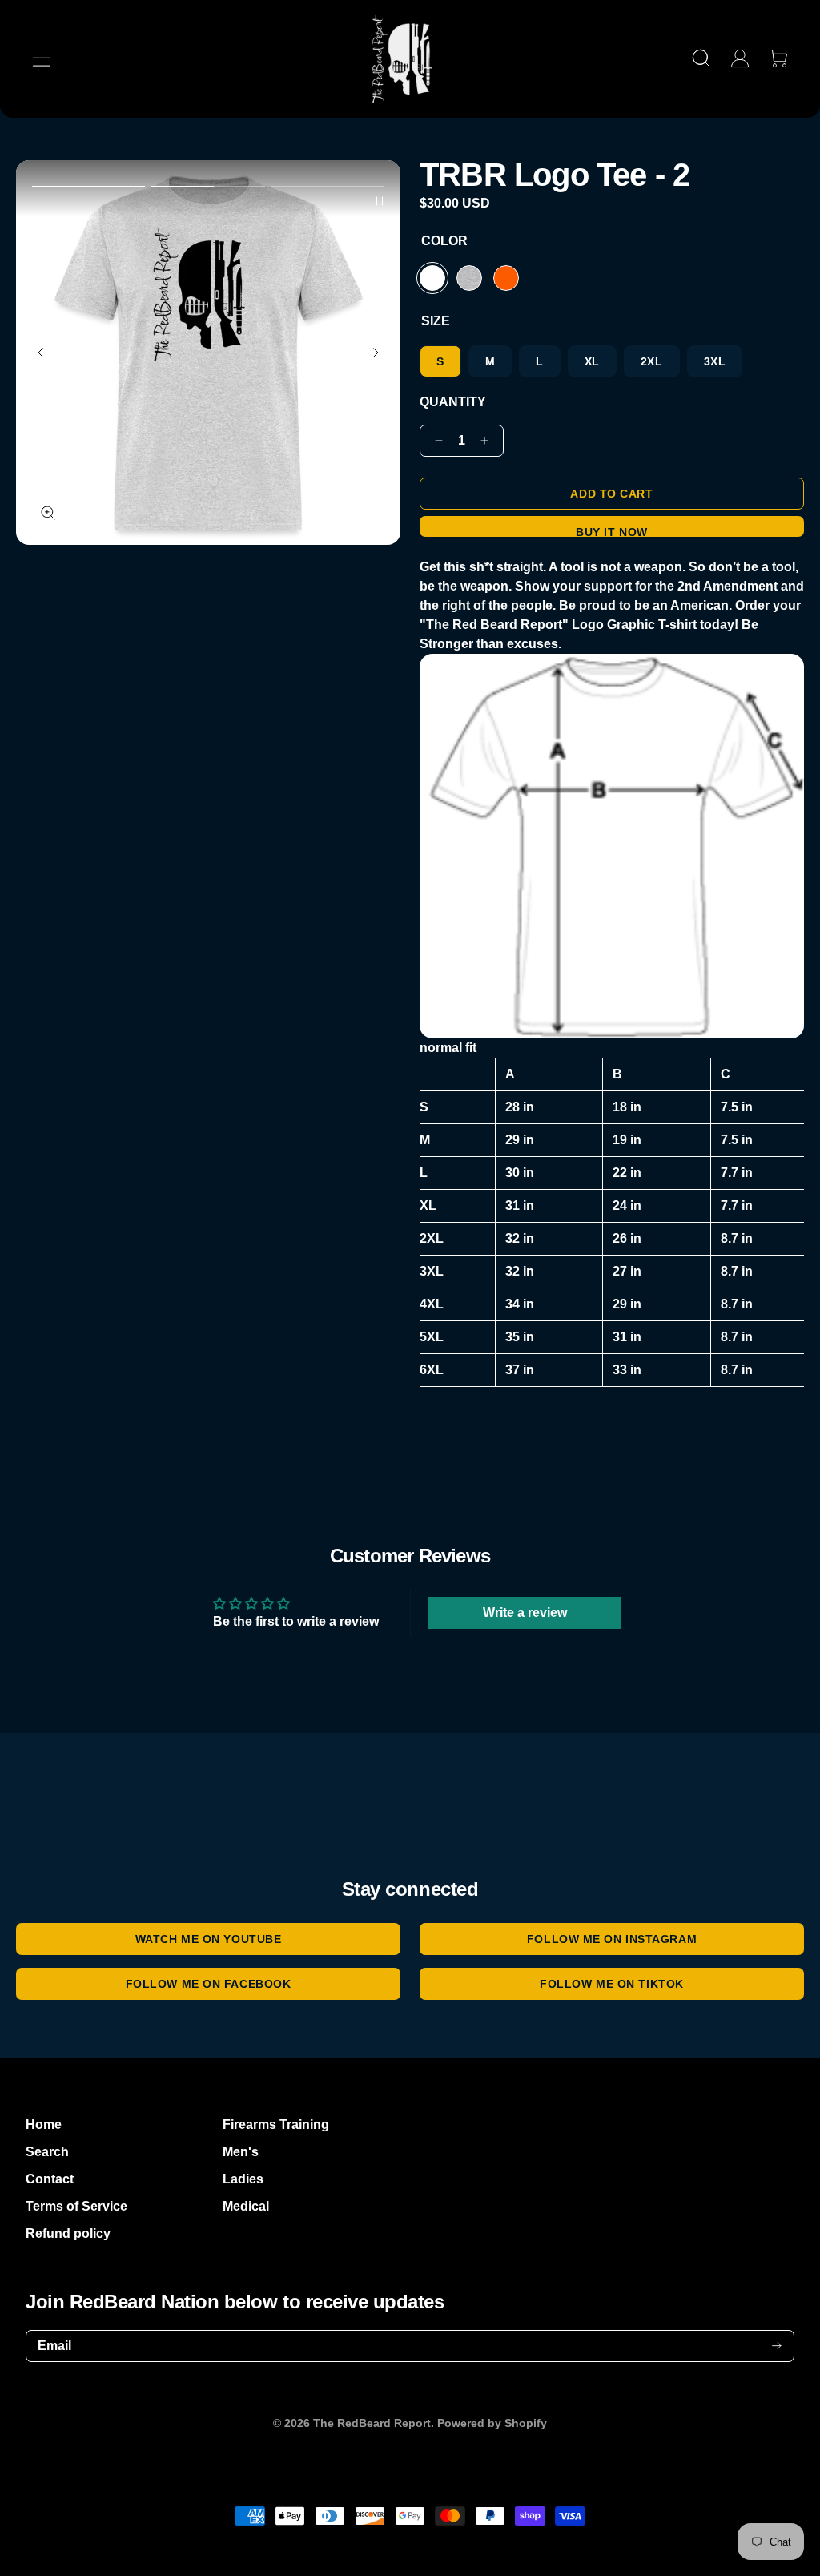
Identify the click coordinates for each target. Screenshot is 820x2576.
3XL (715, 361)
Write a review (525, 1613)
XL (592, 361)
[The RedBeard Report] (410, 59)
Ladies (243, 2179)
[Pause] (380, 201)
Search (47, 2152)
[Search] (701, 58)
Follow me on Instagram (612, 1939)
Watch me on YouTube (209, 1939)
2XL (652, 361)
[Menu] (42, 58)
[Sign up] (777, 2346)
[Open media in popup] (48, 513)
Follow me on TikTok (612, 1984)
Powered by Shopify (492, 2423)
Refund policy (68, 2233)
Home (44, 2124)
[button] (88, 187)
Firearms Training (276, 2124)
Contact (50, 2179)
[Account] (740, 58)
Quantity (453, 402)
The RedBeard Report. (374, 2423)
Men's (241, 2152)
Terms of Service (76, 2206)
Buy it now (612, 531)
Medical (246, 2206)
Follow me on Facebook (209, 1984)
